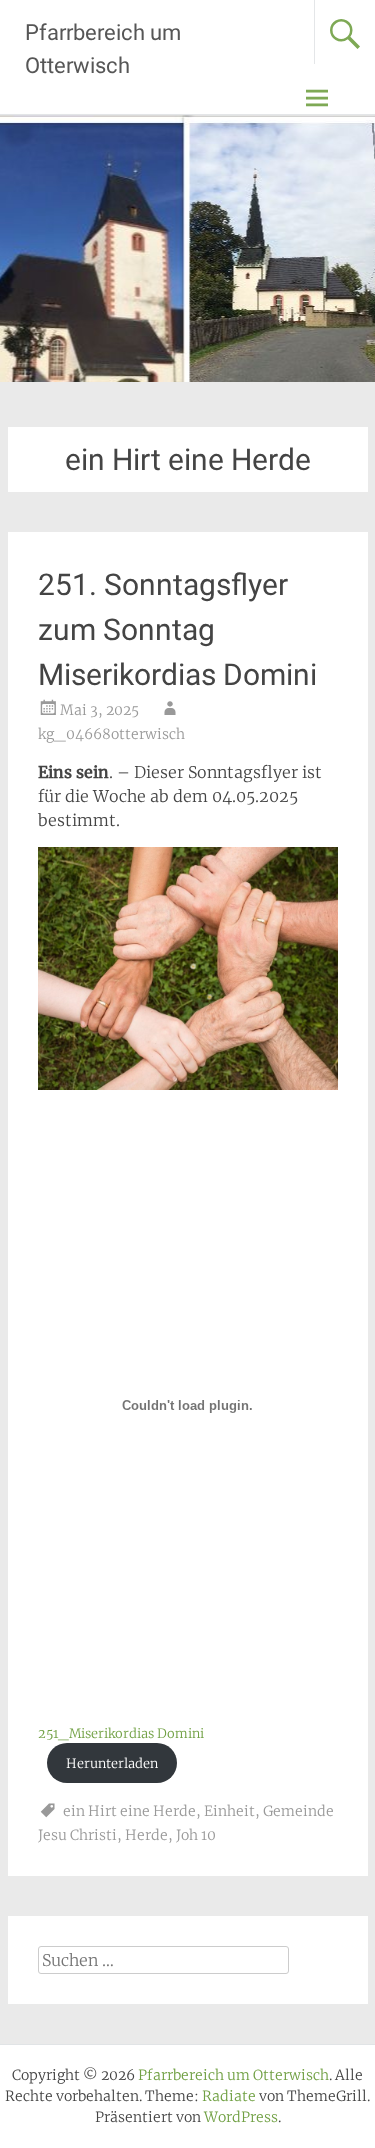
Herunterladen (112, 1763)
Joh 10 (196, 1835)
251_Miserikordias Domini (121, 1733)
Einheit (229, 1811)
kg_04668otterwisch (111, 734)
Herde (146, 1835)
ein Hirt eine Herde (129, 1811)
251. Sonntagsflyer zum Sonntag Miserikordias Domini (177, 629)
